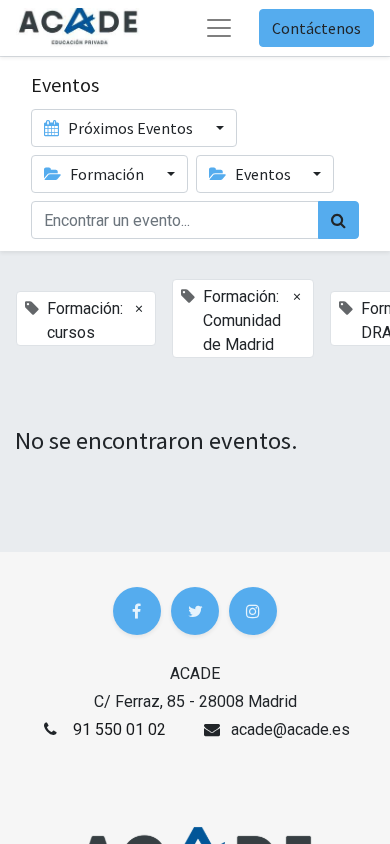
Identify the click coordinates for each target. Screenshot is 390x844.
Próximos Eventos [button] (130, 128)
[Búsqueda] (338, 220)
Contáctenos (316, 28)
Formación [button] (107, 174)
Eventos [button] (263, 174)
